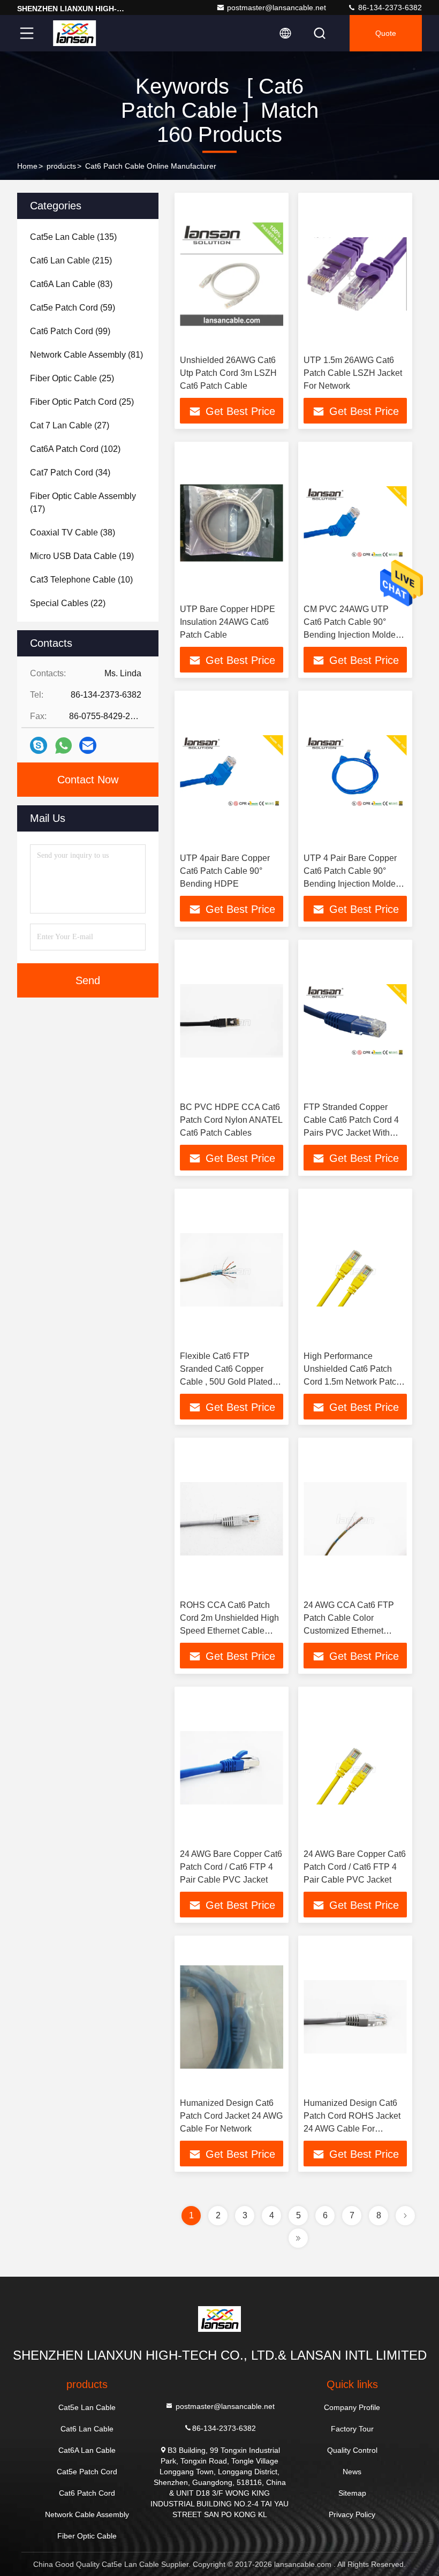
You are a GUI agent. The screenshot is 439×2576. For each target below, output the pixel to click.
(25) (72, 378)
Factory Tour (352, 2429)
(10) (81, 580)
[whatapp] (63, 746)
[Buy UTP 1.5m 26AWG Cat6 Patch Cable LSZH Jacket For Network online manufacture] (355, 274)
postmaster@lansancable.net (277, 7)
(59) (73, 308)
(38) (73, 532)
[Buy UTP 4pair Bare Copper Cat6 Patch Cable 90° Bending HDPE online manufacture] (232, 772)
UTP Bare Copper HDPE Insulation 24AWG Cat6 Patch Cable (228, 622)
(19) (82, 556)
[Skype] (39, 745)
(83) (71, 284)
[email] (88, 745)
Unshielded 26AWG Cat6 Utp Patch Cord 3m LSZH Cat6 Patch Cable (228, 373)
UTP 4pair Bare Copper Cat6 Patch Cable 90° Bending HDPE (225, 871)
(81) (86, 355)
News (352, 2472)
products (61, 166)
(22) (68, 603)
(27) (70, 425)
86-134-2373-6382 (389, 7)
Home (27, 166)
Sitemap (352, 2493)
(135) (73, 237)
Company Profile (352, 2407)
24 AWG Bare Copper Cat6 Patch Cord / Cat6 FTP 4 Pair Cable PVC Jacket (231, 1867)
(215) (71, 260)
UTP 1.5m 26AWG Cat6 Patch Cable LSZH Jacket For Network (353, 373)
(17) (83, 503)
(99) (70, 331)
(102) (75, 449)
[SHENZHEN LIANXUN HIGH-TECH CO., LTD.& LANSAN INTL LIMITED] (74, 33)
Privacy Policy (352, 2514)
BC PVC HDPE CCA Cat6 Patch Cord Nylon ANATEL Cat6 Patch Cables (231, 1120)
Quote (386, 33)
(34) (70, 473)
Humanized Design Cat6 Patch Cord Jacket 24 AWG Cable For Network (231, 2116)
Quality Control (352, 2450)
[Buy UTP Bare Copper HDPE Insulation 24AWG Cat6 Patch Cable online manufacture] (232, 523)
